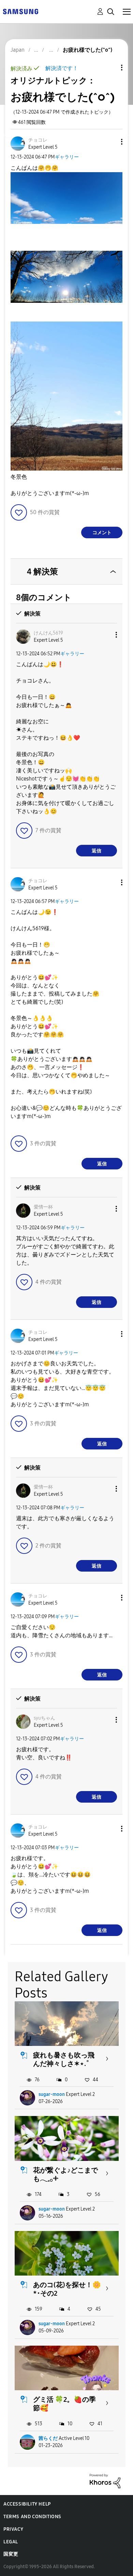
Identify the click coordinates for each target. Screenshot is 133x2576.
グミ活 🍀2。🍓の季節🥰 (64, 2404)
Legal (11, 2542)
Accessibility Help (27, 2504)
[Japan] (20, 11)
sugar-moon (52, 2094)
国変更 (11, 2554)
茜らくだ (48, 2438)
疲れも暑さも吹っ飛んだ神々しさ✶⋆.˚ (64, 2059)
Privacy (13, 2529)
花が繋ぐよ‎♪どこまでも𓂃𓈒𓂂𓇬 (65, 2174)
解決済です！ (62, 68)
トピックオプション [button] (110, 68)
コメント (102, 533)
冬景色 (19, 477)
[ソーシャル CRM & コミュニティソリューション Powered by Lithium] (105, 2481)
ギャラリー (67, 157)
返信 (97, 851)
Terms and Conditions (32, 2517)
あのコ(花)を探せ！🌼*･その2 (67, 2289)
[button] (110, 142)
